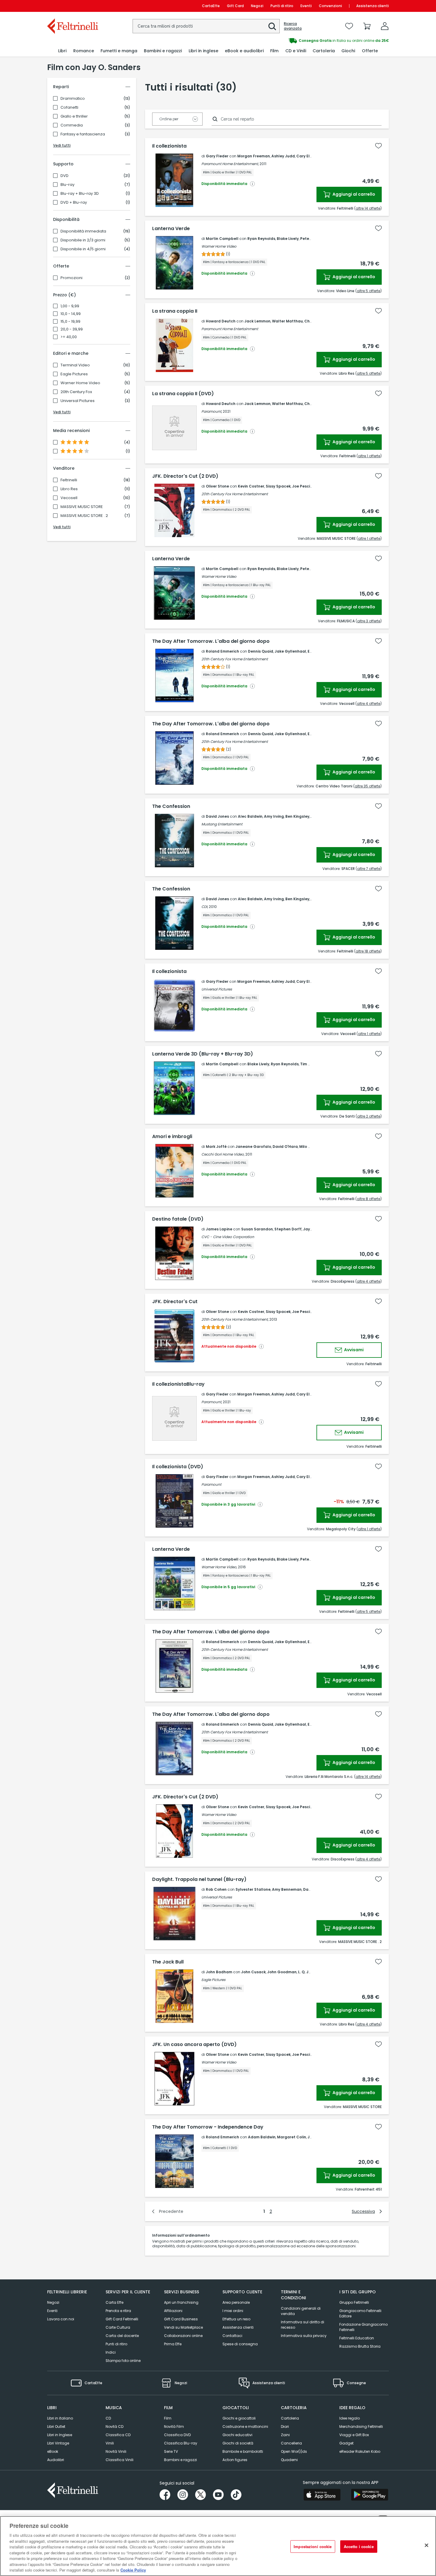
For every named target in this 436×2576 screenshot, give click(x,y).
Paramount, (212, 411)
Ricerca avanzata (293, 26)
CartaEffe (211, 6)
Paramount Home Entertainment (230, 329)
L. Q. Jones (308, 1972)
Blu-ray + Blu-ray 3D (80, 194)
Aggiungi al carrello (353, 194)
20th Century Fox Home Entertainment (235, 494)
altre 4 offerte (369, 704)
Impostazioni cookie (313, 2546)
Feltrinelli (69, 480)
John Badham (219, 1972)
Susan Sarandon (257, 1229)
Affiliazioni (173, 2311)
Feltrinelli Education (357, 2338)
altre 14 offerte (368, 208)
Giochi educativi (237, 2435)
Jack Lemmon (257, 321)
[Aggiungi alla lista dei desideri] (378, 146)
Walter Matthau (287, 321)
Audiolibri (56, 2460)
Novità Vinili (116, 2451)
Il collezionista (169, 146)
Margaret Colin (292, 2137)
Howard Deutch (221, 321)
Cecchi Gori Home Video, (223, 1154)
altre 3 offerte (369, 621)
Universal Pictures (78, 401)
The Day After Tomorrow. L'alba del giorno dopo (211, 641)
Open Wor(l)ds (294, 2451)
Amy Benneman (287, 1889)
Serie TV (171, 2451)
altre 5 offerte (369, 291)
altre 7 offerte (369, 869)
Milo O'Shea (310, 1147)
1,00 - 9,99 (70, 306)
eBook (53, 2451)
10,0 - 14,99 (71, 314)
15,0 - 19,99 (70, 322)
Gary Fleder (217, 156)
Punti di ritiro (282, 6)
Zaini (285, 2435)
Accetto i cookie (359, 2546)
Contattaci (232, 2336)
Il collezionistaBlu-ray (178, 1384)
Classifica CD (118, 2435)
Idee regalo (350, 2418)
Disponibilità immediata (83, 231)
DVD (65, 176)
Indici (111, 2352)
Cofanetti (69, 107)
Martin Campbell (222, 239)
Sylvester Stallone (253, 1889)
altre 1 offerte (369, 456)
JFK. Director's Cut (175, 1302)
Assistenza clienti (373, 6)
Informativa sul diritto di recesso (303, 2325)
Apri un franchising (181, 2302)
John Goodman (282, 1972)
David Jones (217, 816)
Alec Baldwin (250, 816)
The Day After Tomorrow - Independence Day (208, 2127)
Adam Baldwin (262, 2137)
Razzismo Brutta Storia (360, 2346)
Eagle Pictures (74, 374)
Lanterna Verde (171, 229)
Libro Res (69, 489)
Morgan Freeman (254, 156)
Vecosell (69, 498)
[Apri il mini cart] (367, 26)
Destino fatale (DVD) (178, 1219)
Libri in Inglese (60, 2435)
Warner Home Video (80, 383)
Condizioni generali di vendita (301, 2311)
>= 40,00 (69, 337)
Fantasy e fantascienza (83, 134)
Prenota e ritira (118, 2311)
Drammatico (73, 99)
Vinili (110, 2443)
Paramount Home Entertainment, (230, 164)
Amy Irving (274, 816)
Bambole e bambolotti (243, 2451)
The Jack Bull (168, 1962)
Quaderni (289, 2460)
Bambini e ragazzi (180, 2460)
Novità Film (174, 2427)
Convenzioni (330, 6)
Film (168, 2418)
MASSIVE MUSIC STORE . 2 (84, 516)
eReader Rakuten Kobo (360, 2451)
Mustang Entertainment (222, 824)
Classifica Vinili (120, 2460)
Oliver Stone (217, 486)
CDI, (205, 907)
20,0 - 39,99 (72, 329)
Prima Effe (173, 2344)
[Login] (385, 26)
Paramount (211, 1484)
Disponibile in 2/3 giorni (83, 240)
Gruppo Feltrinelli (354, 2302)
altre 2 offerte (369, 1116)
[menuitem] (62, 51)
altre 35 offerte (367, 786)
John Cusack (253, 1972)
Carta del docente (122, 2336)
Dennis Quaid (261, 651)
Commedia (72, 125)
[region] (218, 2546)
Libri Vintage (58, 2443)
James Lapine (219, 1229)
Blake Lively (288, 239)
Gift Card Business (181, 2319)
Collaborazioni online (183, 2336)
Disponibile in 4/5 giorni (83, 249)
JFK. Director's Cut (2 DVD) (185, 476)
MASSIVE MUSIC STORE (82, 507)
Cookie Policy (133, 2570)
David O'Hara (285, 1147)
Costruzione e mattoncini (245, 2427)
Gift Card (235, 6)
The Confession (171, 806)
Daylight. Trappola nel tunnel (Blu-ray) (199, 1879)
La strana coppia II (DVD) (183, 394)
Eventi (306, 6)
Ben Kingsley (297, 816)
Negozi (257, 6)
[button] (272, 26)
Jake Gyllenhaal (290, 651)
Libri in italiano (60, 2418)
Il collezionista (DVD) (178, 1467)
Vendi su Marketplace (183, 2327)
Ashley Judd (283, 156)
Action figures (235, 2460)
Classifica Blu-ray (181, 2443)
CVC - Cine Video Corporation (228, 1237)
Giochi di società (238, 2443)
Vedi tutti (62, 145)
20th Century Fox (76, 392)
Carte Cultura (118, 2327)
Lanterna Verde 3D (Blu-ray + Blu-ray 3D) (203, 1054)
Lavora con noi (61, 2319)
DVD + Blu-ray (74, 202)
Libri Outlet (56, 2427)
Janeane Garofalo (253, 1147)
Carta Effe (114, 2302)
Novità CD (114, 2427)
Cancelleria (291, 2443)
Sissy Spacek (278, 486)
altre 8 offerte (369, 1199)
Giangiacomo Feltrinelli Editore (360, 2313)
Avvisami (353, 1350)
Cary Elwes (307, 156)
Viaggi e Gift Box (354, 2435)
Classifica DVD (177, 2435)
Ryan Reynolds (261, 239)
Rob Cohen (216, 1889)
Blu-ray (67, 185)
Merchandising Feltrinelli (361, 2427)
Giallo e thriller (74, 116)
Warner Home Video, (219, 1567)
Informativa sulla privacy (304, 2336)
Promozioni (71, 278)
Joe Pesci (301, 486)
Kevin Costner (251, 486)
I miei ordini (233, 2311)
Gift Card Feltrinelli (122, 2319)
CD (108, 2418)
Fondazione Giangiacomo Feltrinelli (363, 2327)
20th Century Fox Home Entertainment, (235, 1319)
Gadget (346, 2443)
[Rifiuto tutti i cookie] (427, 2545)
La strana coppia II (175, 311)
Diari (285, 2427)
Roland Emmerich (222, 651)
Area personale (236, 2302)
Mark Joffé (216, 1147)
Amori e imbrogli (172, 1137)
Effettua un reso (236, 2319)
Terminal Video (75, 365)
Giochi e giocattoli (239, 2418)
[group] (303, 41)
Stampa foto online (123, 2361)
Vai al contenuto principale (72, 6)
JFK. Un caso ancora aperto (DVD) (194, 2045)
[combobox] (206, 26)
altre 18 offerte (368, 951)
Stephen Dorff (288, 1229)
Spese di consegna (240, 2344)
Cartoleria (290, 2418)
